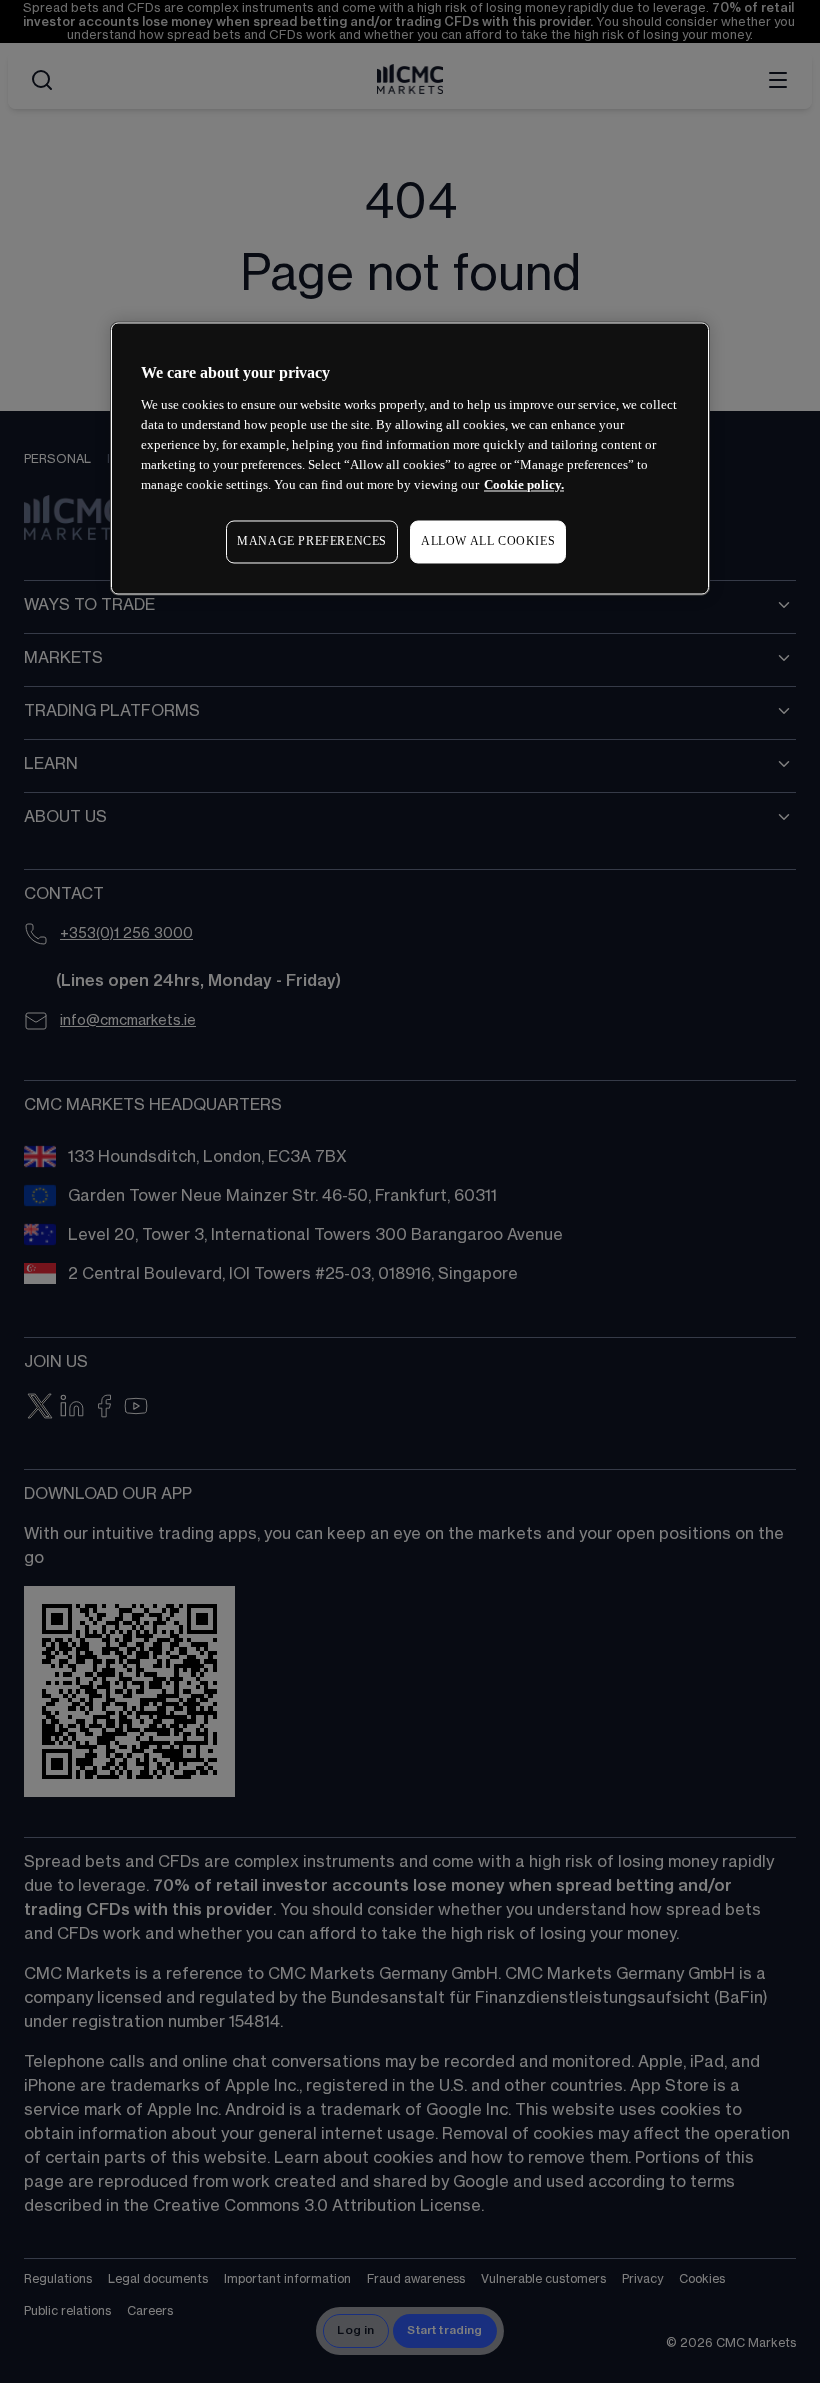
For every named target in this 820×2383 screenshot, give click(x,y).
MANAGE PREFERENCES (312, 541)
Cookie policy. (524, 484)
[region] (410, 458)
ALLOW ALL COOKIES (488, 541)
